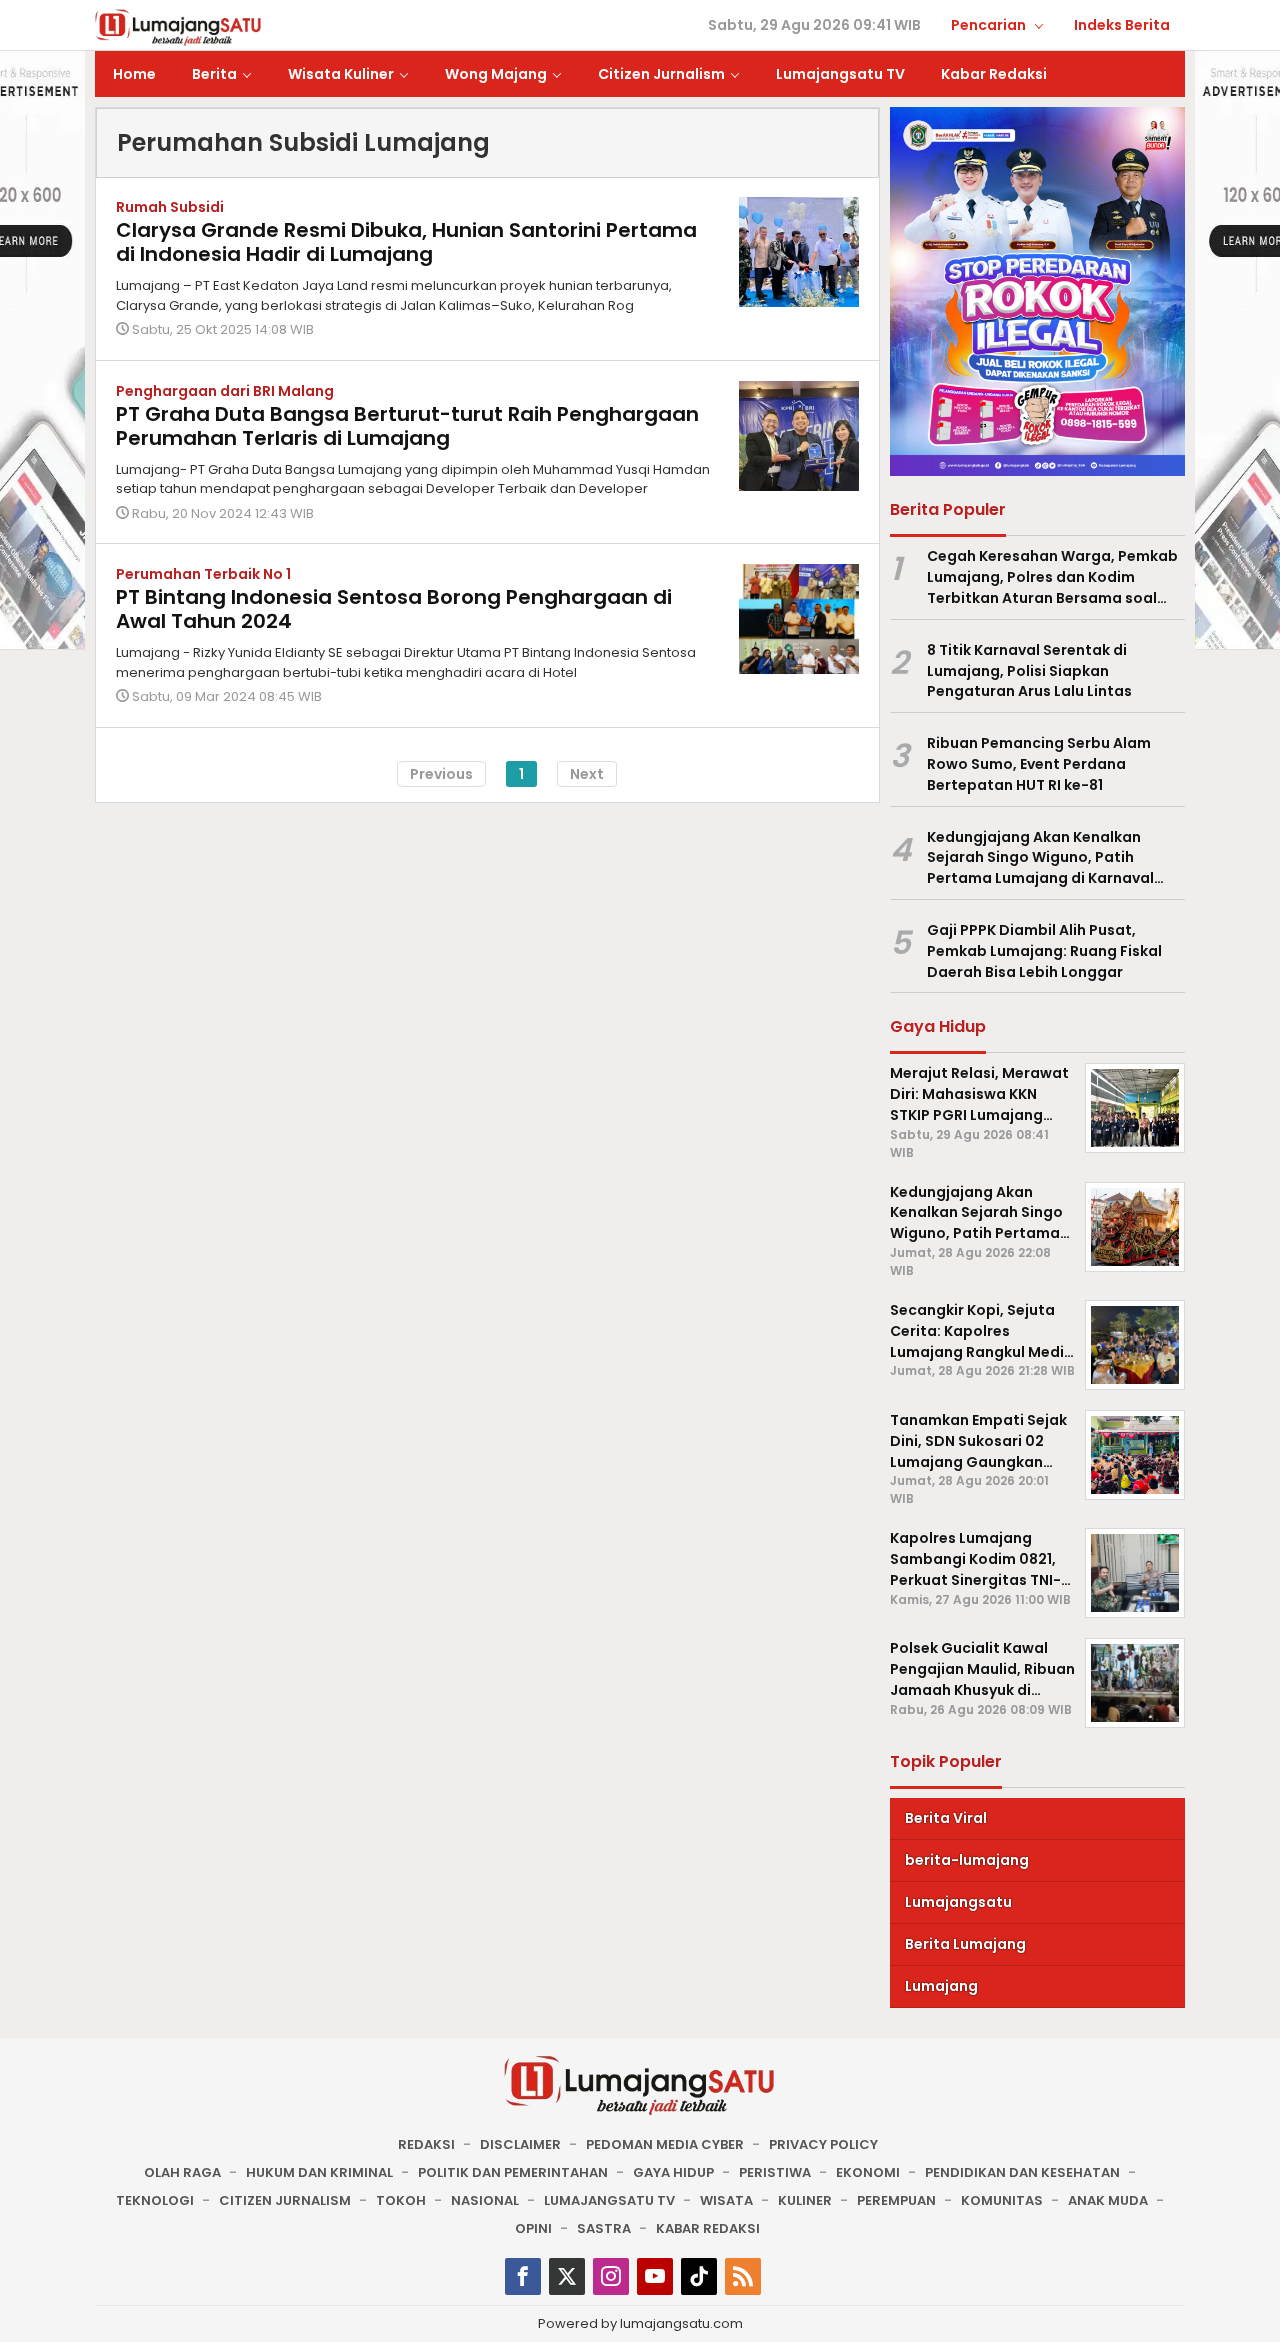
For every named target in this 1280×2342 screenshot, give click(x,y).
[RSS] (743, 2276)
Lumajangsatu (958, 1902)
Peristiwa (775, 2172)
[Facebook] (523, 2276)
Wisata (726, 2200)
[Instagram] (611, 2276)
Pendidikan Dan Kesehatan (1022, 2172)
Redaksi (426, 2144)
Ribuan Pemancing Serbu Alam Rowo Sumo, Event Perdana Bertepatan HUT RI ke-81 (1039, 764)
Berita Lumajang (965, 1944)
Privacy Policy (823, 2144)
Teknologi (155, 2200)
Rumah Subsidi (170, 207)
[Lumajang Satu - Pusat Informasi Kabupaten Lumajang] (178, 26)
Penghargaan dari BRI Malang (225, 391)
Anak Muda (1108, 2200)
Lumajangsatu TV (609, 2200)
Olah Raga (182, 2172)
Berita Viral (946, 1818)
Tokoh (401, 2200)
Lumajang (941, 1986)
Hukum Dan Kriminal (319, 2172)
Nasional (485, 2200)
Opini (533, 2228)
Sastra (604, 2228)
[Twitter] (567, 2276)
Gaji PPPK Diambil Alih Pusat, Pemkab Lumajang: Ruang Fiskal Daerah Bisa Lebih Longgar (1044, 951)
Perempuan (896, 2200)
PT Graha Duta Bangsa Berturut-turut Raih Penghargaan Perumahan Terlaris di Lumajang (407, 426)
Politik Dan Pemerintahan (513, 2172)
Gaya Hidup (673, 2172)
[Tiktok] (699, 2276)
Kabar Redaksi (708, 2228)
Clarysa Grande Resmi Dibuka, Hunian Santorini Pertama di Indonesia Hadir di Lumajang (406, 242)
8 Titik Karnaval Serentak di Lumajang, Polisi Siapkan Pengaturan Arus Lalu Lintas (1029, 671)
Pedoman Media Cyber (665, 2144)
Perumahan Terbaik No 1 (203, 574)
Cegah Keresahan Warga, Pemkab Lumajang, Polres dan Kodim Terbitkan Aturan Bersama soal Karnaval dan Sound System (1052, 577)
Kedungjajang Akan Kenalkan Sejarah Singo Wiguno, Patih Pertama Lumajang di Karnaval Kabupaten (1040, 858)
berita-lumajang (967, 1860)
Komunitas (1002, 2200)
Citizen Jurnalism (285, 2200)
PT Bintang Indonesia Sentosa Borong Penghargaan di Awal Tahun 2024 (394, 609)
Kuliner (805, 2200)
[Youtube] (655, 2276)
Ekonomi (868, 2172)
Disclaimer (520, 2144)
